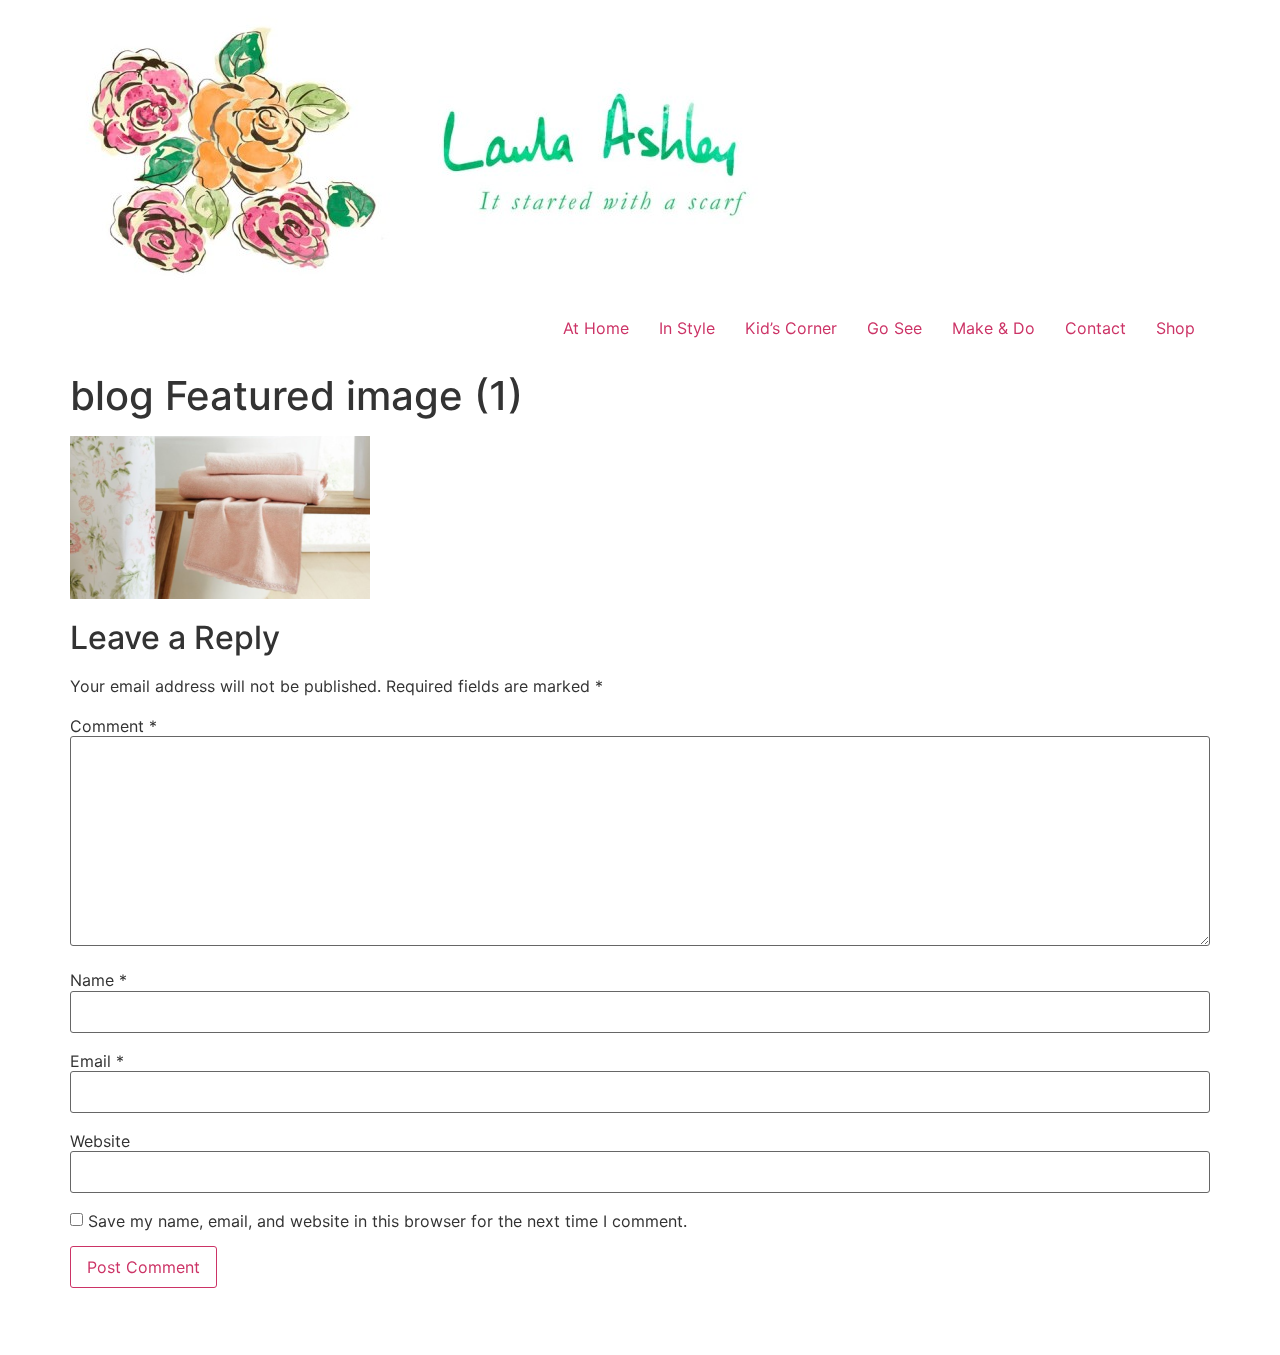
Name (98, 980)
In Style (687, 328)
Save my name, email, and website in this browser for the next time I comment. (387, 1221)
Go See (894, 328)
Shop (1175, 328)
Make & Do (993, 328)
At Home (596, 328)
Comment (113, 726)
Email (97, 1061)
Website (100, 1141)
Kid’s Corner (791, 328)
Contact (1095, 328)
